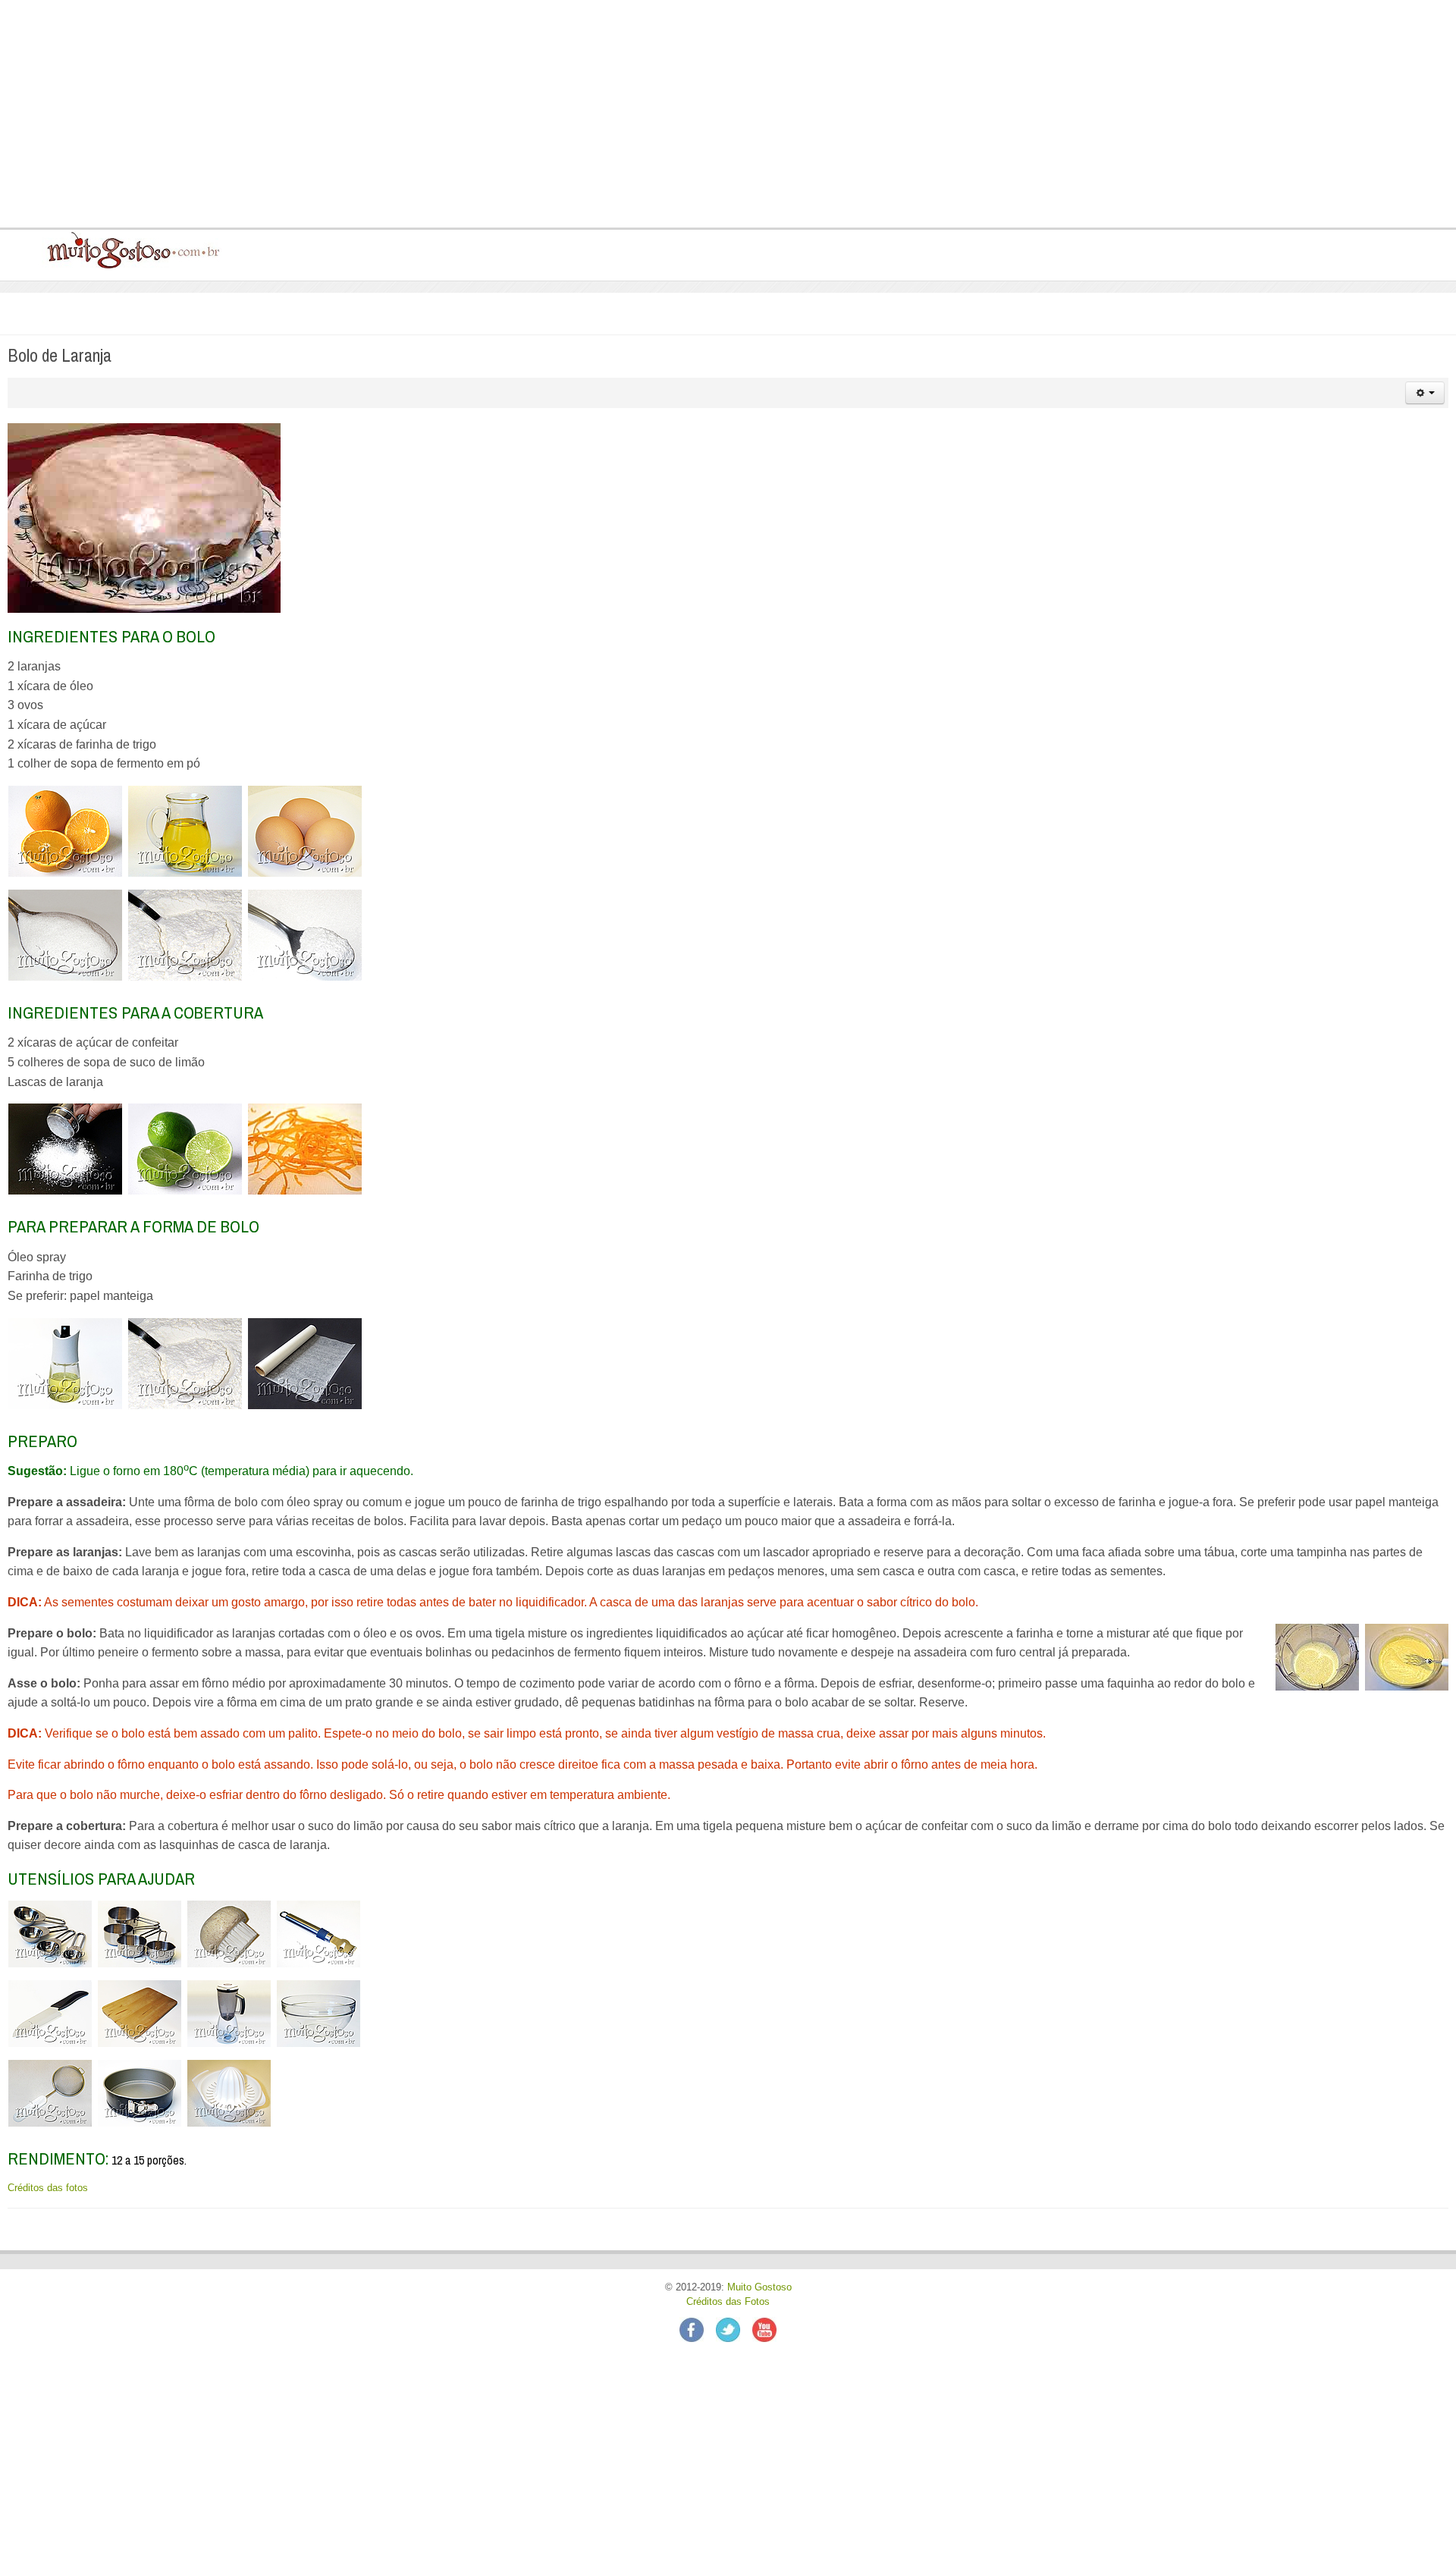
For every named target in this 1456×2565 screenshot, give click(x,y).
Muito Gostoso (759, 2287)
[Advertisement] (456, 114)
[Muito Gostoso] (128, 250)
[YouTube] (764, 2329)
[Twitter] (734, 2329)
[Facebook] (698, 2329)
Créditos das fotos (48, 2188)
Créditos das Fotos (728, 2302)
